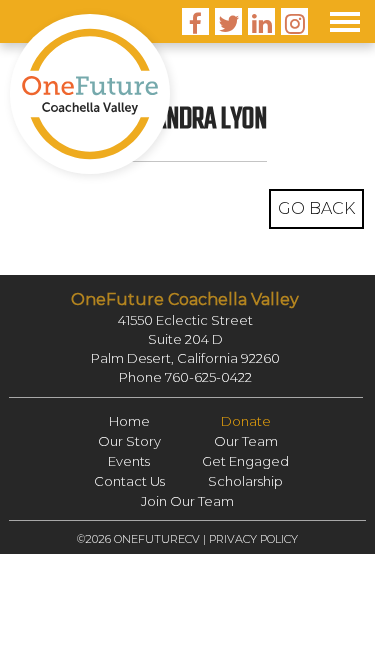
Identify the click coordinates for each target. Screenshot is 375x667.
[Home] (90, 94)
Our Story (129, 441)
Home (129, 421)
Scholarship (245, 481)
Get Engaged (245, 461)
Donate (246, 421)
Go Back (316, 208)
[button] (345, 20)
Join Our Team (187, 501)
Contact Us (129, 481)
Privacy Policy (253, 539)
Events (129, 461)
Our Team (246, 441)
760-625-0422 (208, 377)
